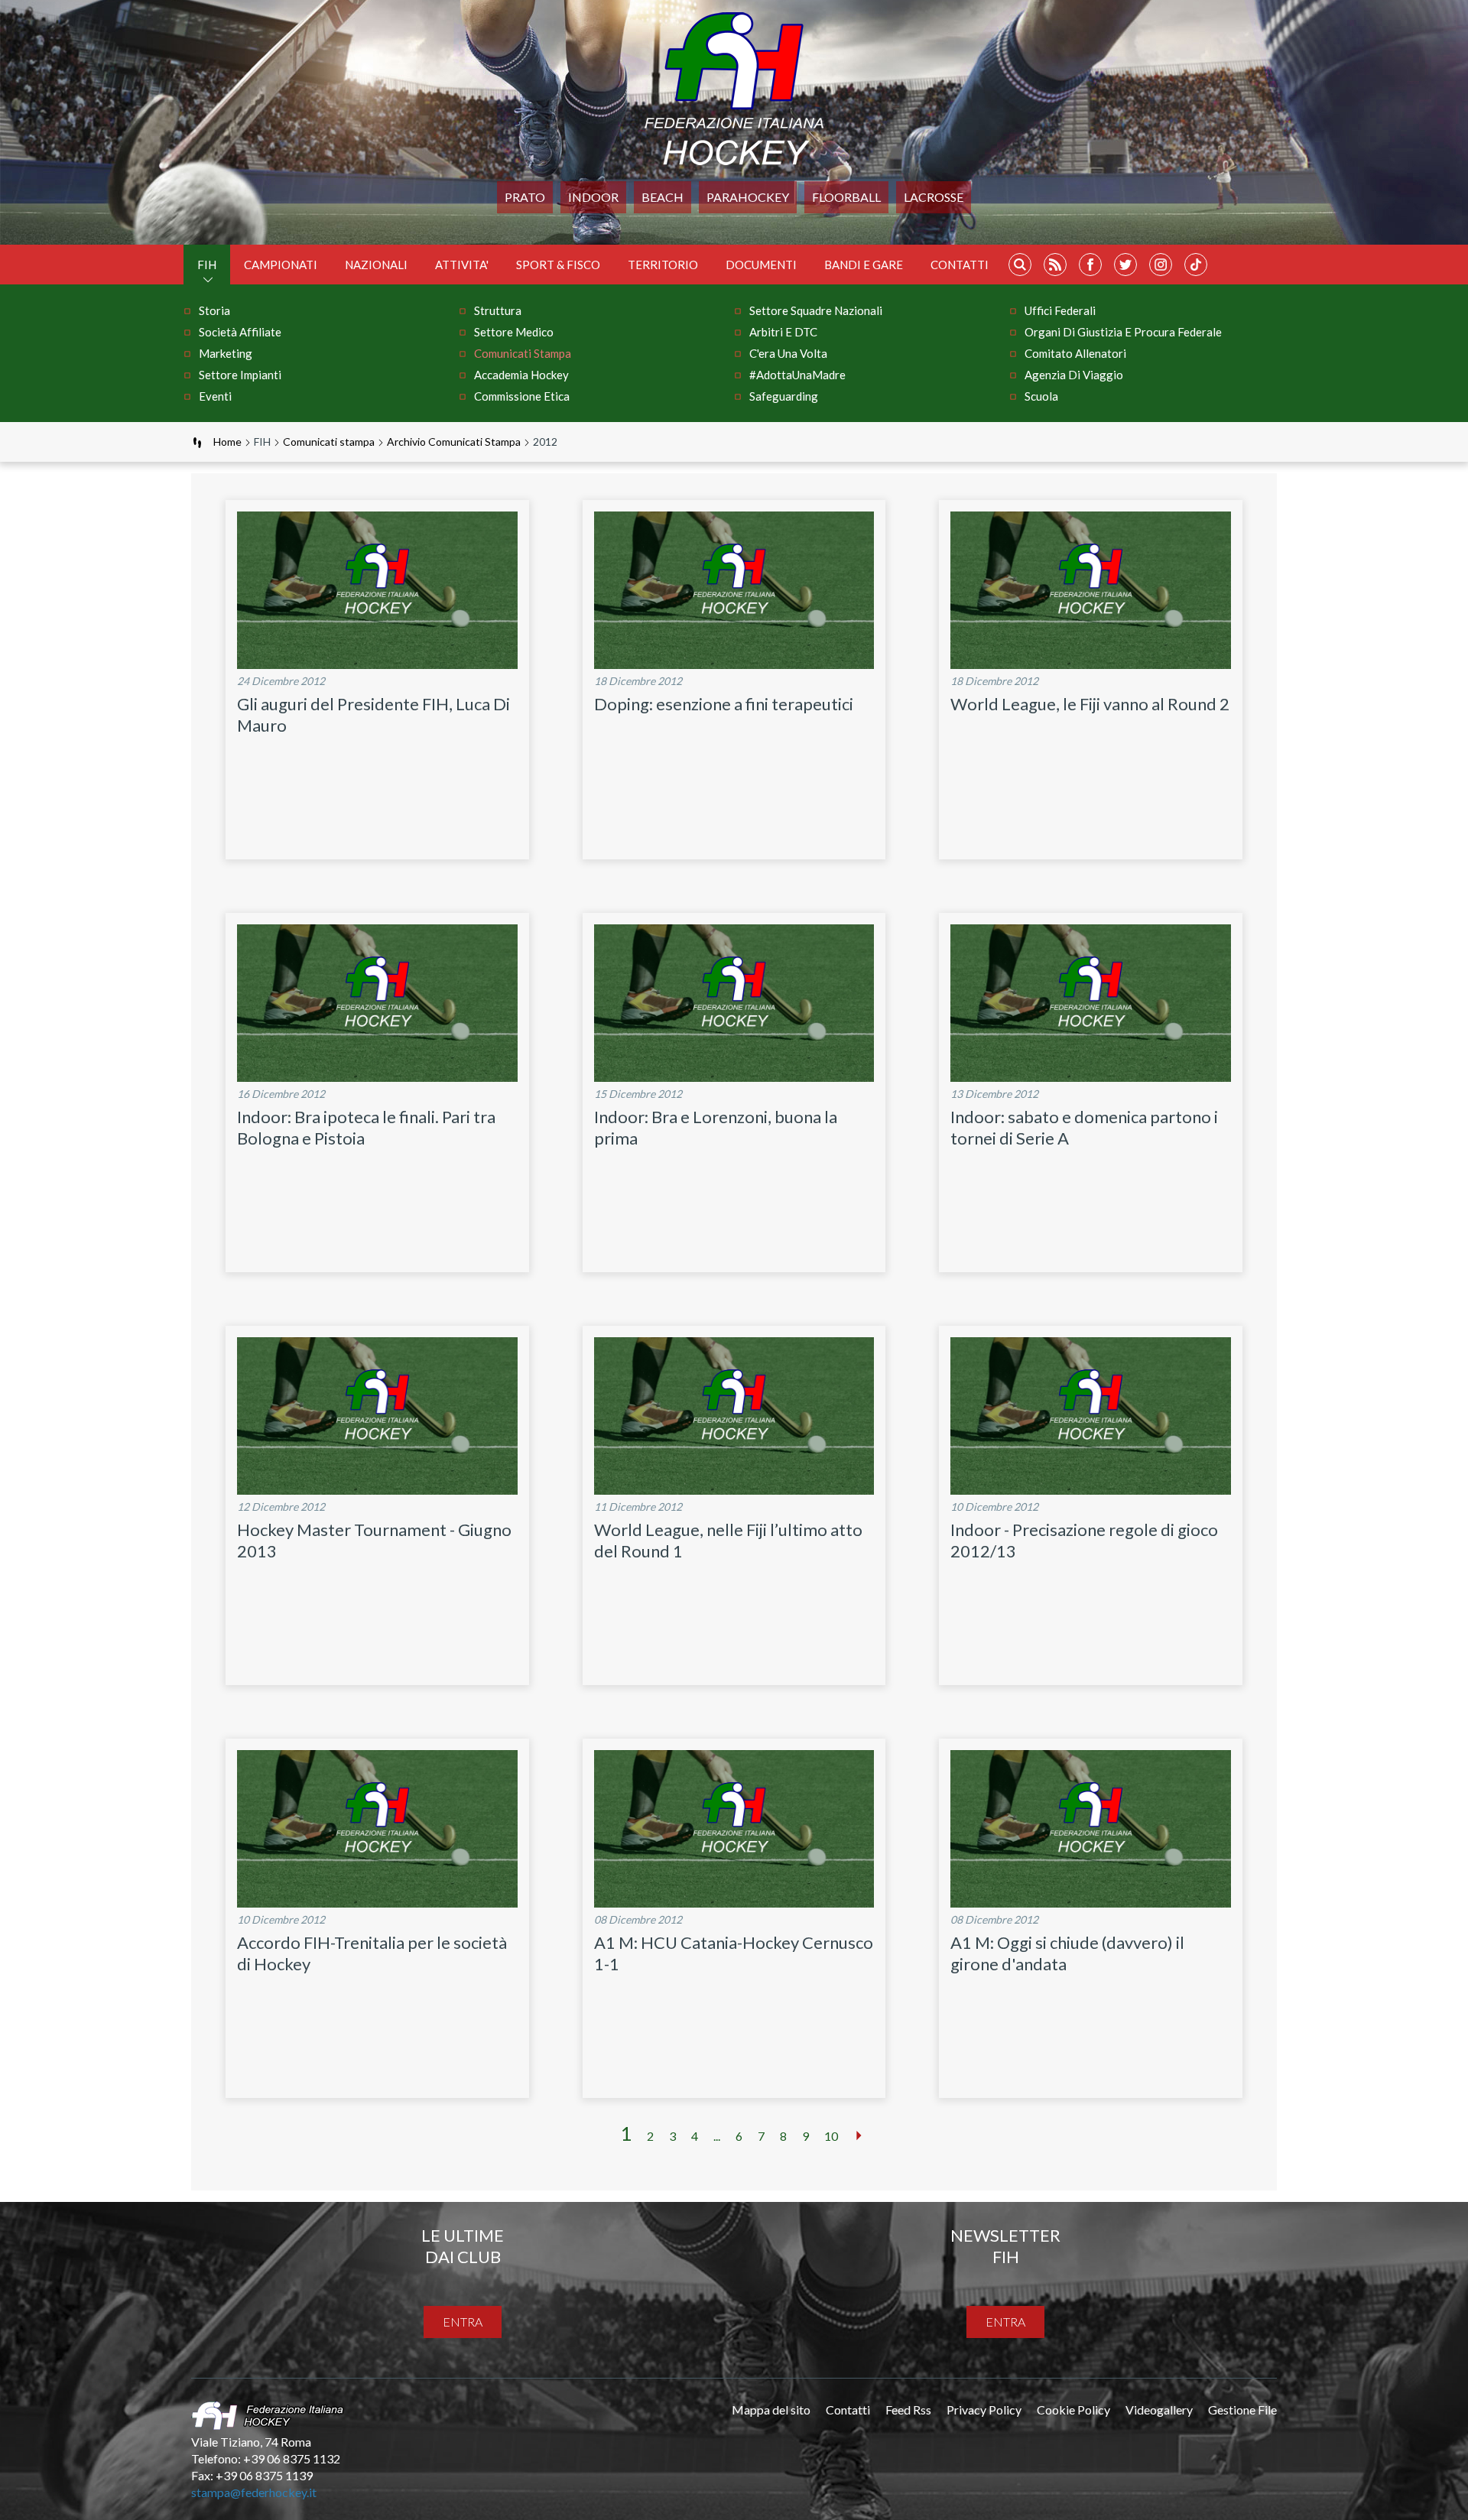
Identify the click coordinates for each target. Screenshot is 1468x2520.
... (717, 2136)
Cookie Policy (1073, 2410)
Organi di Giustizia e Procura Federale (1123, 332)
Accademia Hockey (521, 375)
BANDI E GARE (864, 265)
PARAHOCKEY (748, 197)
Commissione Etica (522, 396)
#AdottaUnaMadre (797, 375)
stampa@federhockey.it (254, 2492)
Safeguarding (784, 396)
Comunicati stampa (523, 353)
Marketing (226, 353)
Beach (663, 197)
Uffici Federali (1060, 310)
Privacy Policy (984, 2410)
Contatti (960, 265)
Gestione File (1242, 2410)
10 (831, 2136)
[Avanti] (859, 2135)
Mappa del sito (771, 2410)
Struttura (498, 310)
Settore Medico (514, 332)
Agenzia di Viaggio (1074, 375)
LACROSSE (934, 197)
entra (463, 2322)
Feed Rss (908, 2410)
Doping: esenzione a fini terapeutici (724, 704)
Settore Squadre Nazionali (816, 310)
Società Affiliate (240, 332)
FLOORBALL (846, 197)
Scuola (1041, 396)
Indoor (593, 197)
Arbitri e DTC (783, 332)
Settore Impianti (240, 375)
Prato (525, 197)
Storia (214, 310)
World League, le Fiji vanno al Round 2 (1090, 704)
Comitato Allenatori (1075, 353)
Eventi (215, 396)
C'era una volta (788, 353)
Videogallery (1159, 2410)
